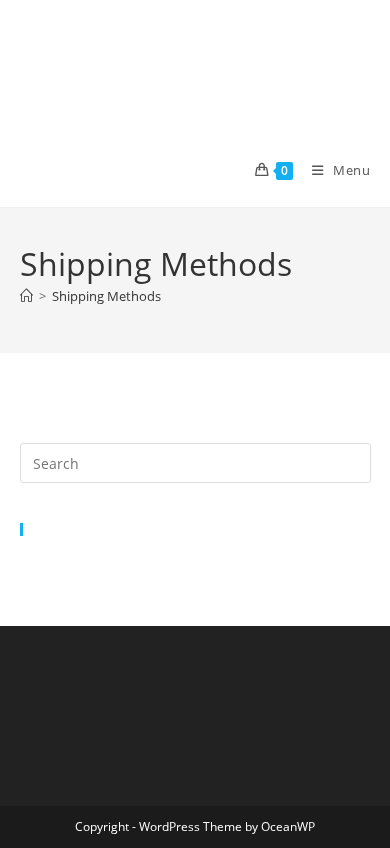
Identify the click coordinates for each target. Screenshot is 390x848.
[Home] (26, 296)
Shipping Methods (106, 296)
